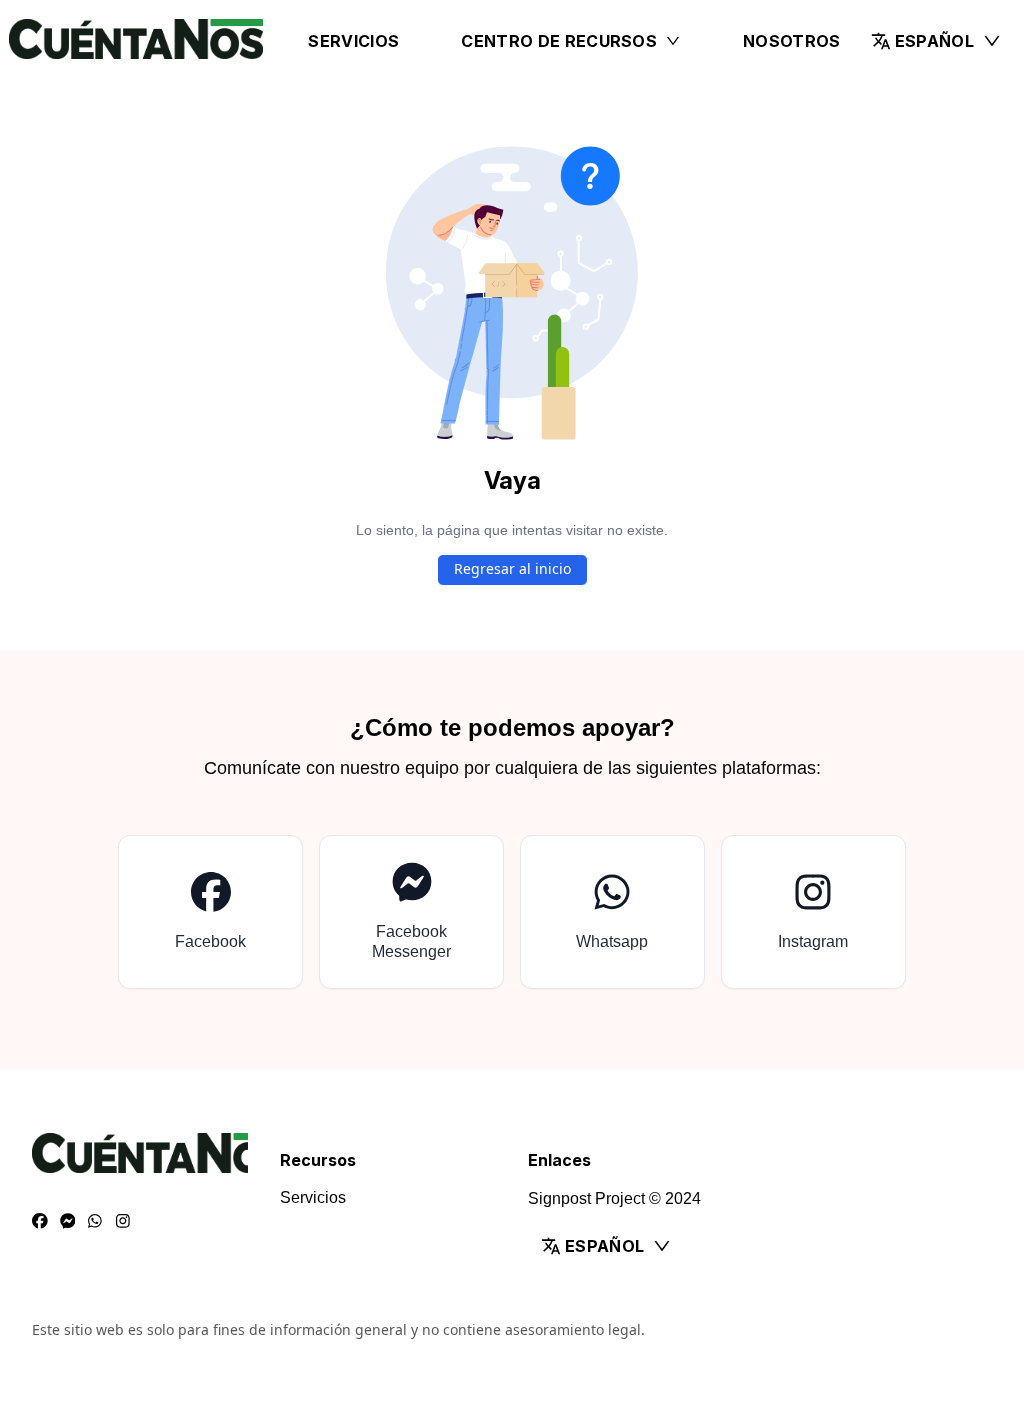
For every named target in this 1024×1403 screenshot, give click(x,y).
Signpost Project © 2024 (614, 1198)
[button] (936, 41)
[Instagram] (123, 1222)
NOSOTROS (792, 41)
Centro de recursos (559, 41)
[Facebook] (40, 1222)
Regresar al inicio (512, 568)
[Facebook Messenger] (68, 1222)
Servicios (353, 41)
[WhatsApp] (95, 1222)
